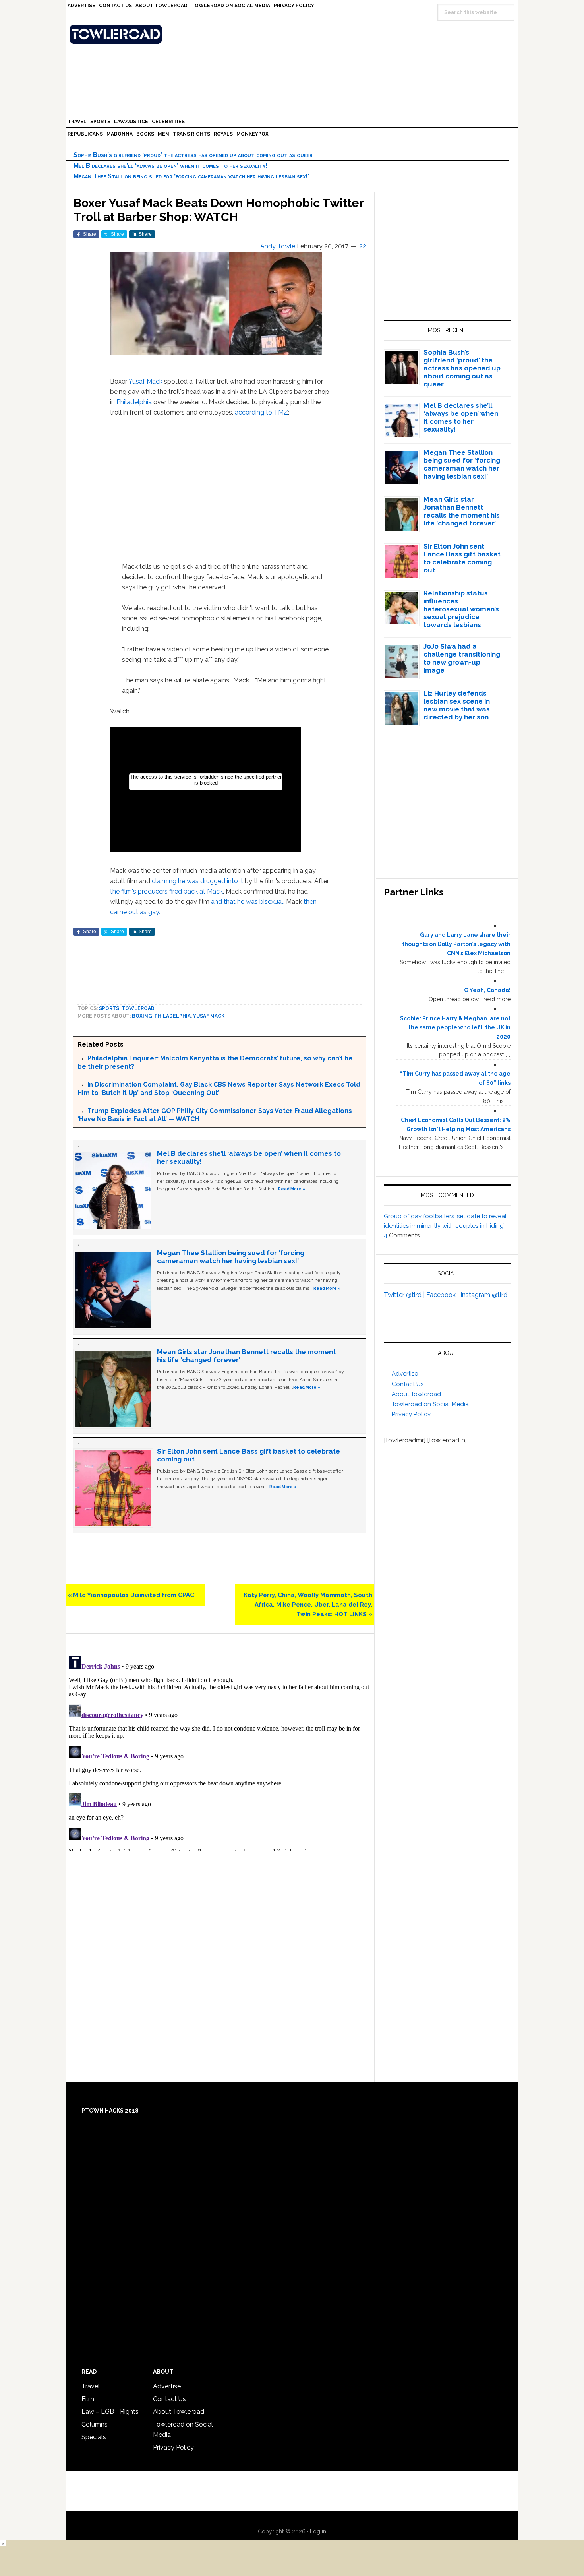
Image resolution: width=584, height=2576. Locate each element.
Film (88, 2399)
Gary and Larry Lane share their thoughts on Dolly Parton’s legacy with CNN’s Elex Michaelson (456, 944)
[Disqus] (220, 1752)
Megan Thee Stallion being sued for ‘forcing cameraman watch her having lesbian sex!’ (191, 176)
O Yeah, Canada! (487, 990)
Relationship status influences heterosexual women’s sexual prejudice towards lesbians (461, 609)
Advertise (405, 1374)
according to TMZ (261, 412)
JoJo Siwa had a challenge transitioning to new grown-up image (462, 658)
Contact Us (408, 1384)
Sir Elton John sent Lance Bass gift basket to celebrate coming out (462, 558)
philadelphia (173, 1016)
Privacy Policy (411, 1414)
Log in (318, 2531)
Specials (94, 2437)
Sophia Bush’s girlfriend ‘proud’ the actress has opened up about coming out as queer (193, 155)
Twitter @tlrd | (405, 1295)
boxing (142, 1016)
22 (363, 246)
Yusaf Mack (145, 381)
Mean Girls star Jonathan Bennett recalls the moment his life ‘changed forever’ (462, 511)
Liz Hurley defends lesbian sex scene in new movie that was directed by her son (457, 705)
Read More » (292, 1189)
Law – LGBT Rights (110, 2412)
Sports (109, 1008)
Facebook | (443, 1295)
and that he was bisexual (247, 902)
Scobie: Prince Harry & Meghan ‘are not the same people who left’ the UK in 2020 (455, 1027)
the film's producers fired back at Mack (166, 891)
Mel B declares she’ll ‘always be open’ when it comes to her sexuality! (170, 166)
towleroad (138, 1008)
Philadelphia (134, 402)
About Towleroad (416, 1394)
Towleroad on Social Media (430, 1404)
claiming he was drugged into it (198, 881)
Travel (91, 2386)
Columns (95, 2424)
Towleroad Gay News (294, 34)
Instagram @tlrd (484, 1295)
